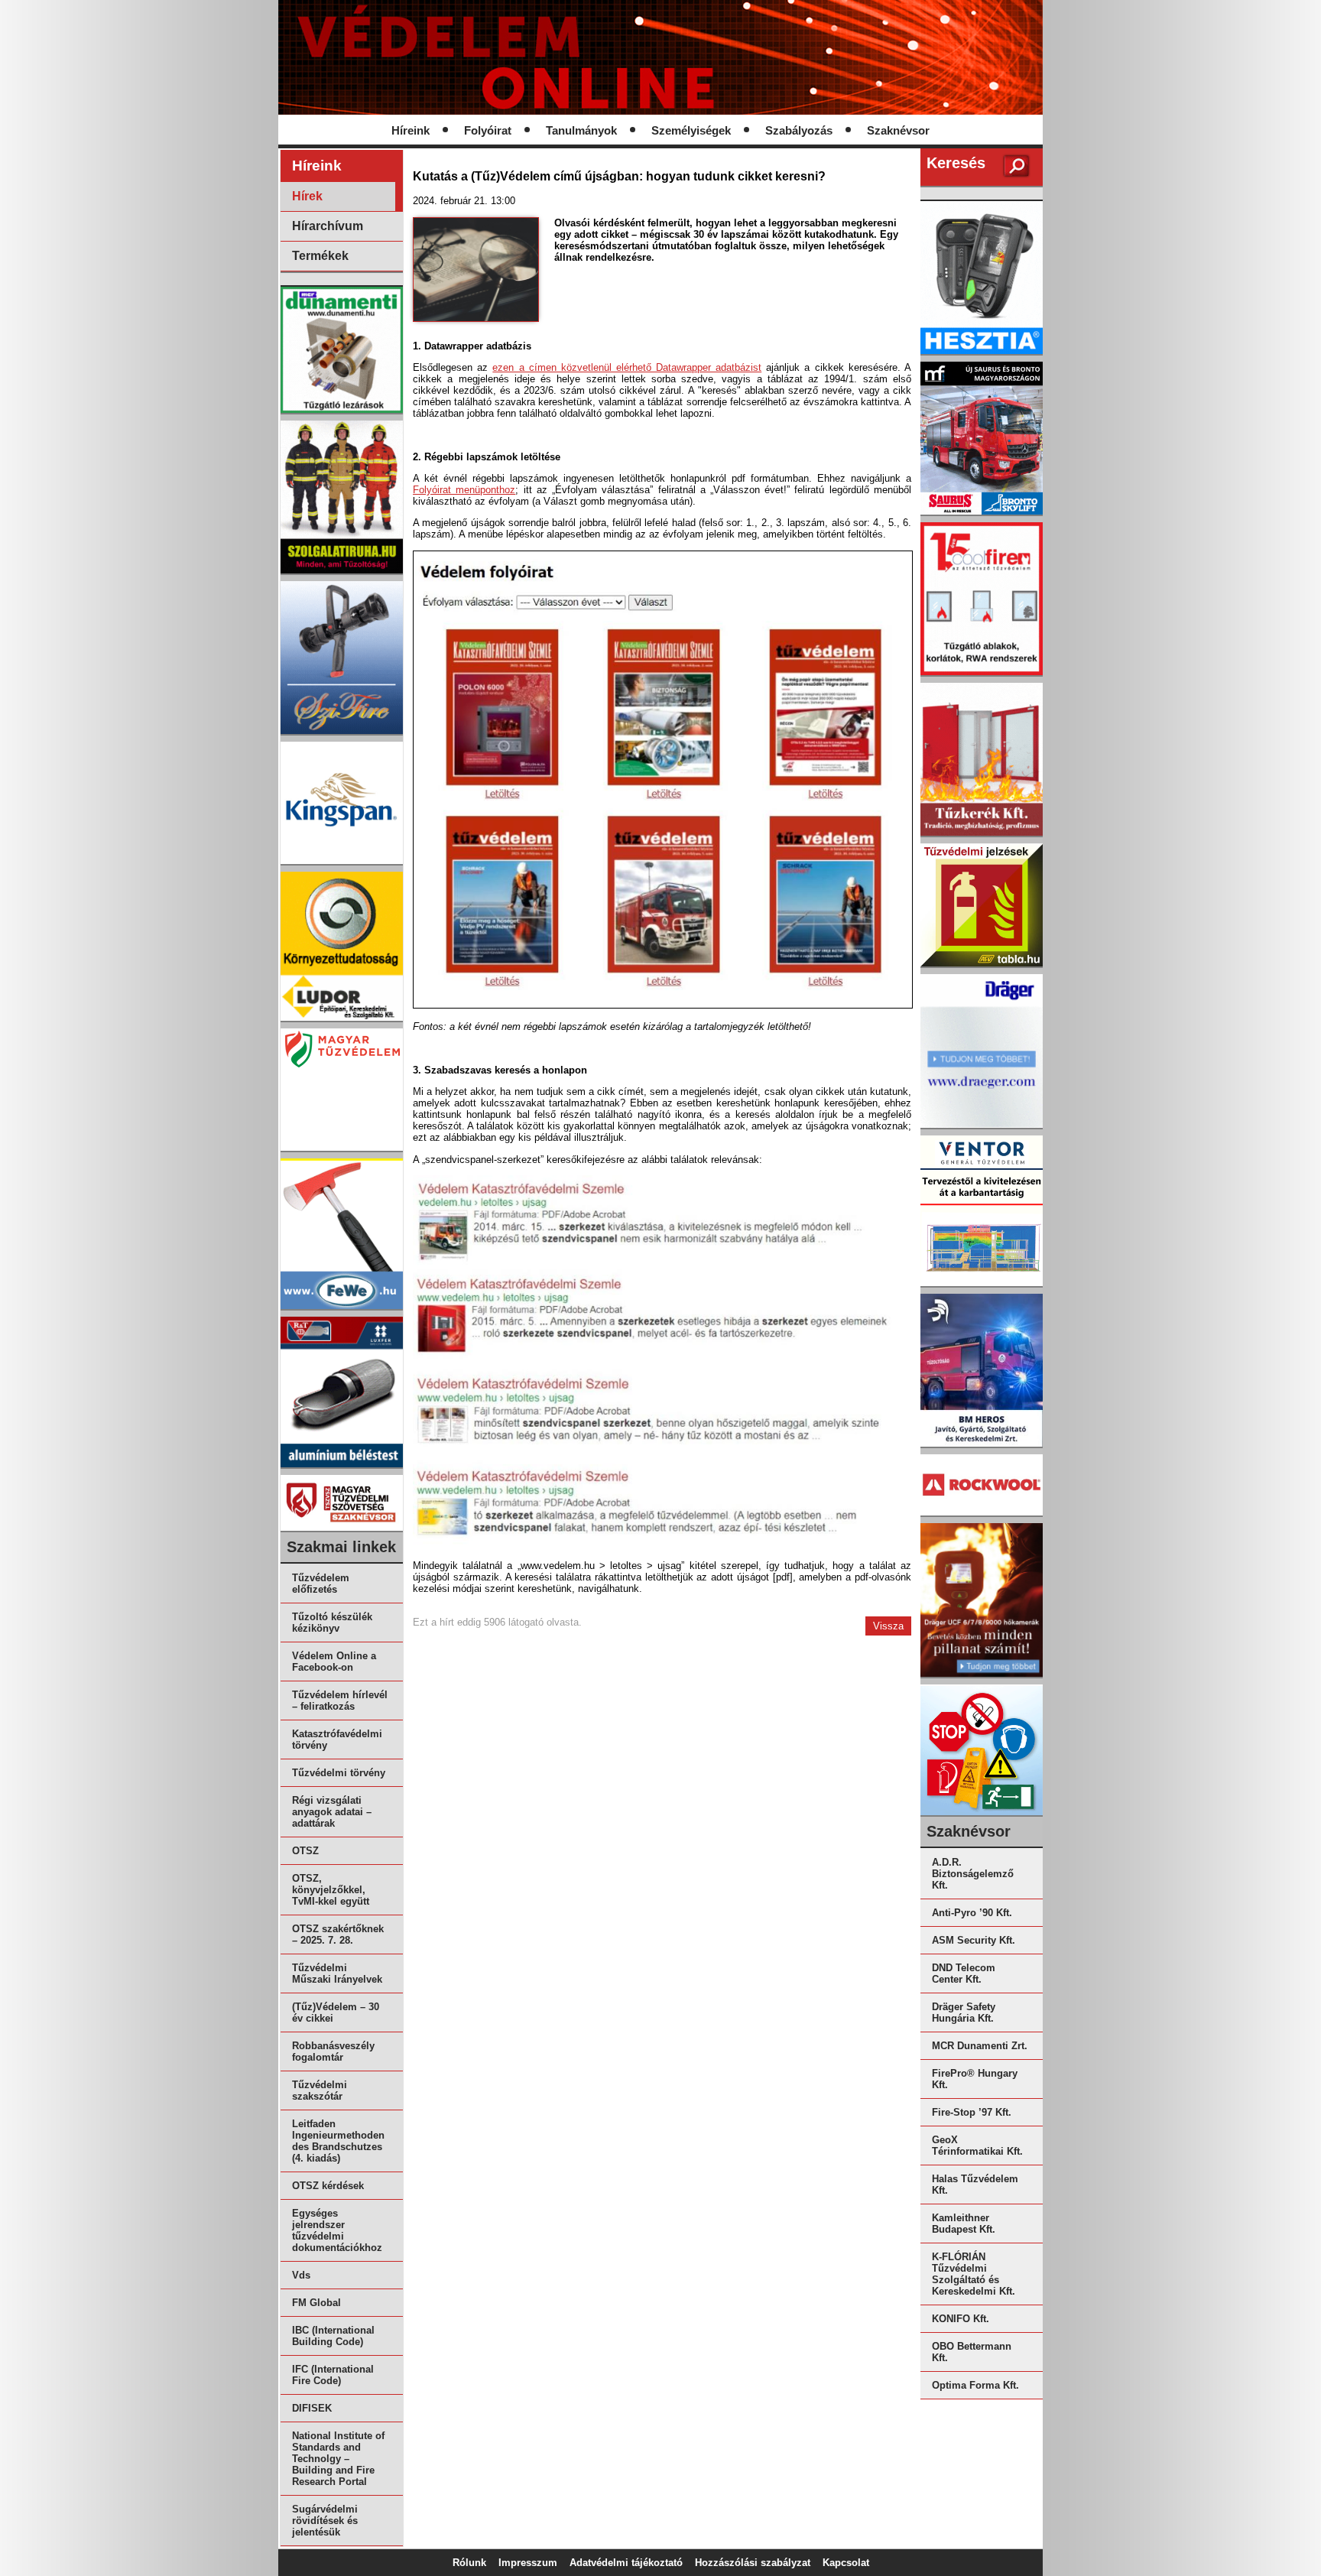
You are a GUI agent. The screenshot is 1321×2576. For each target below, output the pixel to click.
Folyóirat (488, 131)
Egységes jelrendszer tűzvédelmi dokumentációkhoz (337, 2230)
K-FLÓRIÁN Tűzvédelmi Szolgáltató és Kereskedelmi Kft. (974, 2274)
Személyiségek (691, 131)
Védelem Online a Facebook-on (334, 1662)
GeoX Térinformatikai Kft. (977, 2146)
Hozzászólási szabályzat (753, 2563)
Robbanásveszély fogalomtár (333, 2051)
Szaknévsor (898, 131)
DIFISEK (312, 2408)
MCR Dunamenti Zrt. (980, 2046)
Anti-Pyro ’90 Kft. (972, 1913)
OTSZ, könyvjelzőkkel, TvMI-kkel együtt (331, 1890)
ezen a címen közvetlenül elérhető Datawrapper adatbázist (627, 367)
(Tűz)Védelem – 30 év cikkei (336, 2012)
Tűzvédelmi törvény (339, 1773)
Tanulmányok (581, 131)
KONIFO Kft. (961, 2319)
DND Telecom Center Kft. (964, 1973)
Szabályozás (799, 131)
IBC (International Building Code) (333, 2336)
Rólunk (469, 2563)
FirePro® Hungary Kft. (975, 2079)
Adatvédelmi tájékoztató (626, 2563)
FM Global (316, 2303)
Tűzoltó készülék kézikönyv (332, 1623)
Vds (301, 2275)
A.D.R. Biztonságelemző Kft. (973, 1874)
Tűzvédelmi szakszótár (320, 2090)
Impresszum (528, 2563)
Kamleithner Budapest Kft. (964, 2224)
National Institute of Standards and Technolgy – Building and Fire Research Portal (338, 2459)
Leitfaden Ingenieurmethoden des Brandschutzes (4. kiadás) (338, 2141)
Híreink (411, 131)
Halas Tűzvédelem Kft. (975, 2185)
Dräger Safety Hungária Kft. (964, 2012)
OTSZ (305, 1851)
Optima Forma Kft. (975, 2385)
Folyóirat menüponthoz (464, 490)
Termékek (320, 256)
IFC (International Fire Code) (333, 2375)
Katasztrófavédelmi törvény (337, 1740)
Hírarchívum (328, 226)
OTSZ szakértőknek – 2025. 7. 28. (338, 1934)
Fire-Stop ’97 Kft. (972, 2112)
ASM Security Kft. (974, 1940)
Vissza (888, 1626)
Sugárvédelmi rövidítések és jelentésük (325, 2521)
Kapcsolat (846, 2563)
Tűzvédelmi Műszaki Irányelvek (337, 1973)
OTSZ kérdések (328, 2186)
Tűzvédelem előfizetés (321, 1584)
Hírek (307, 196)
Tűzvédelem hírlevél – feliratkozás (340, 1701)
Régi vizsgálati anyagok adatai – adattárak (332, 1812)
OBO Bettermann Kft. (972, 2352)
